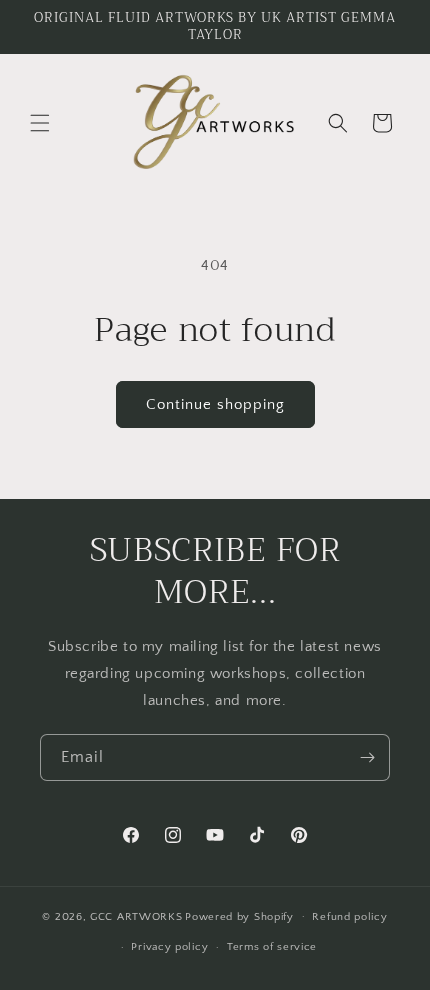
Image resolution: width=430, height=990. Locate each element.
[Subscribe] (367, 757)
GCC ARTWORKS (136, 916)
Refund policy (349, 917)
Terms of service (272, 947)
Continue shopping (215, 404)
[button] (40, 123)
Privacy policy (169, 947)
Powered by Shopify (239, 916)
